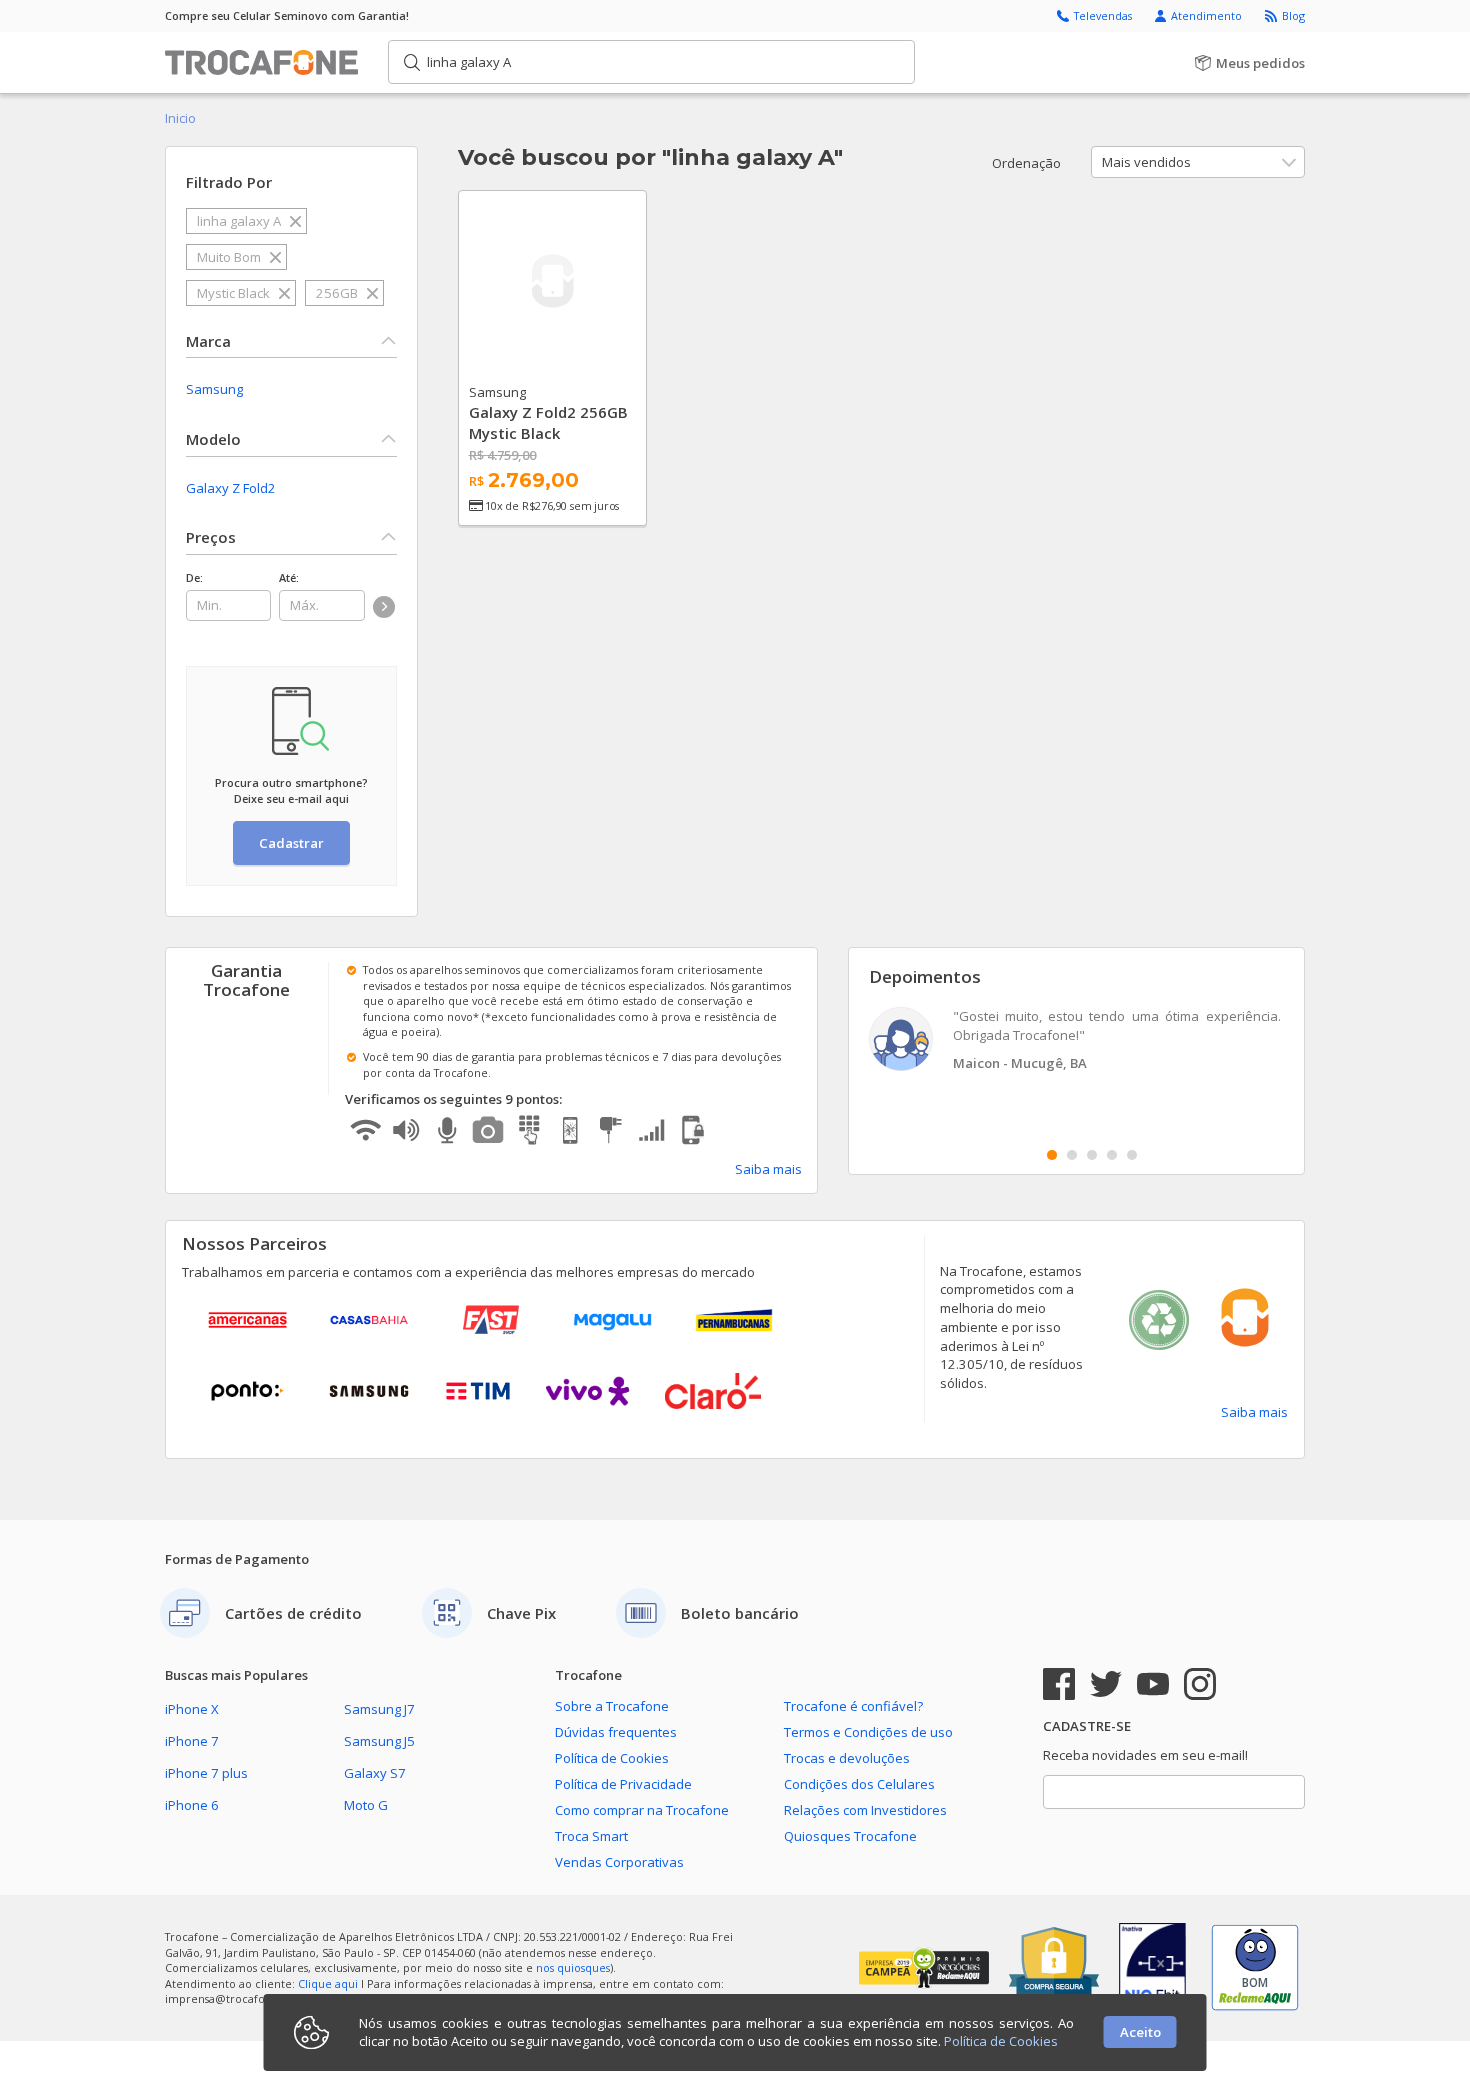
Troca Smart (591, 1836)
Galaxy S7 (375, 1773)
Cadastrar (291, 843)
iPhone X (192, 1709)
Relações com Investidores (865, 1810)
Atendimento (1208, 15)
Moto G (366, 1805)
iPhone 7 (192, 1741)
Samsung (214, 389)
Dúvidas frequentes (616, 1732)
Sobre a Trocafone (612, 1706)
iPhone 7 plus (206, 1773)
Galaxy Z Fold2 (231, 488)
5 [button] (1132, 1155)
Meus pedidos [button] (1259, 63)
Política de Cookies (612, 1758)
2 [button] (1072, 1155)
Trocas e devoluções (847, 1758)
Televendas (1104, 15)
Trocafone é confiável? (853, 1706)
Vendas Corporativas (619, 1862)
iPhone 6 (192, 1805)
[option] (1077, 1041)
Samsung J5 (379, 1741)
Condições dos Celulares (859, 1784)
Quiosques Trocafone (850, 1836)
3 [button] (1092, 1155)
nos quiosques (573, 1967)
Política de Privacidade (623, 1784)
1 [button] (1052, 1155)
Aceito (1140, 2032)
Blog (1293, 15)
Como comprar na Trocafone (642, 1810)
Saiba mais (768, 1169)
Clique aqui (328, 1983)
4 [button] (1112, 1155)
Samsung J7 (379, 1709)
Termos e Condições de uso (868, 1732)
